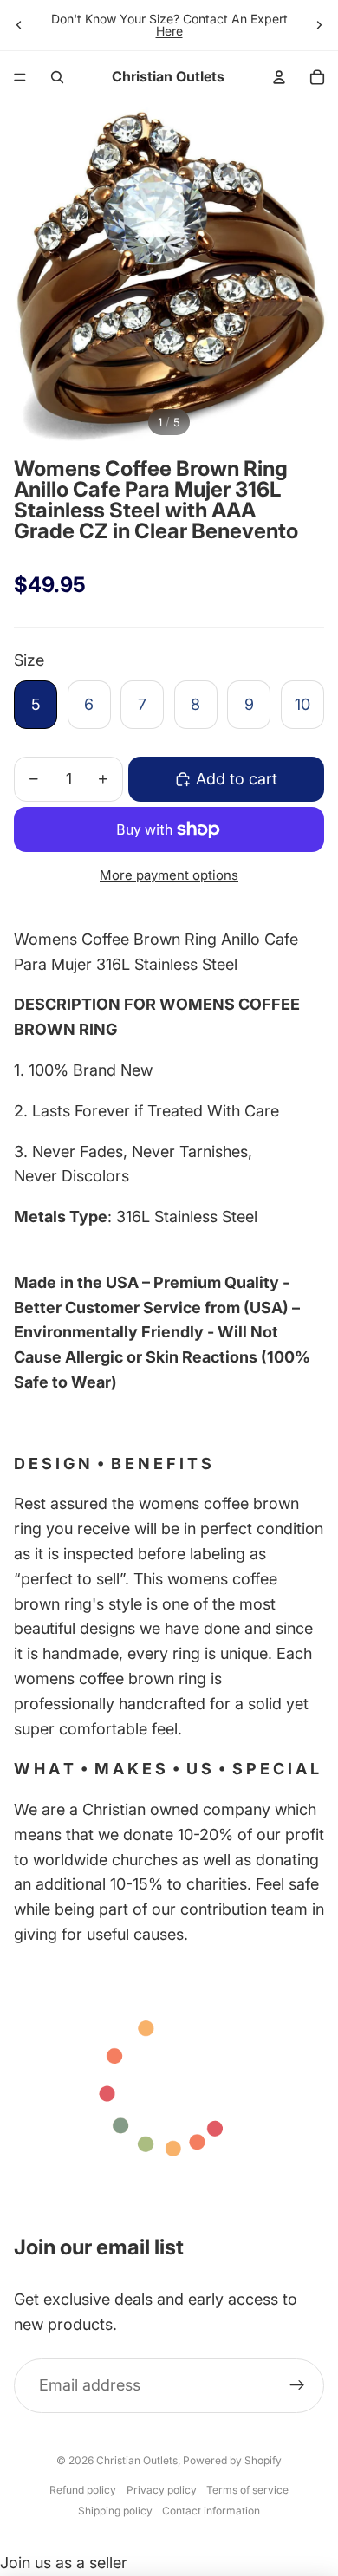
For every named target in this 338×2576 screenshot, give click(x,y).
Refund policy (83, 2490)
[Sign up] (297, 2386)
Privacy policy (162, 2490)
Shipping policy (115, 2511)
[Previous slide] (19, 25)
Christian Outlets (137, 2460)
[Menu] (20, 77)
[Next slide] (319, 25)
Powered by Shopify (232, 2460)
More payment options (169, 875)
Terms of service (247, 2490)
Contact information (211, 2511)
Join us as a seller (64, 2563)
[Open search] (57, 77)
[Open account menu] (279, 77)
